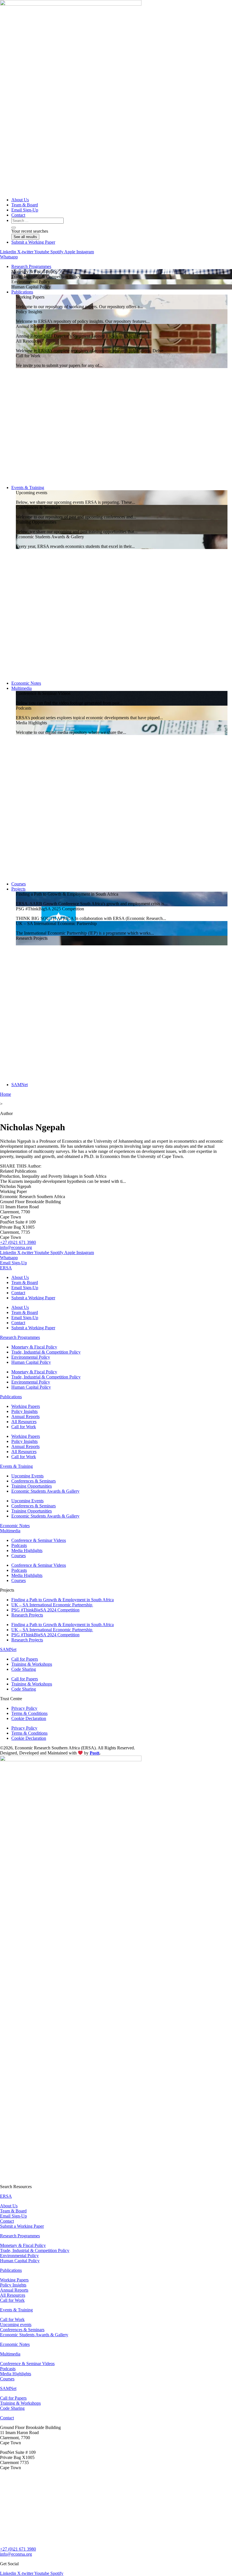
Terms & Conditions (29, 1713)
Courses (19, 1556)
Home (6, 1094)
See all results (25, 237)
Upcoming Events (27, 1476)
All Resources (24, 1422)
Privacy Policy (24, 1708)
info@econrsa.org (16, 1247)
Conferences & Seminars (34, 1481)
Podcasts (19, 1545)
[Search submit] (14, 228)
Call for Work (24, 1427)
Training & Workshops (32, 1664)
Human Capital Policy (31, 1362)
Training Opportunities (32, 1486)
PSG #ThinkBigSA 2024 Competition (45, 1610)
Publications (11, 1397)
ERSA (6, 1268)
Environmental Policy (31, 1357)
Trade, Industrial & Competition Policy (46, 1352)
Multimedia (10, 1531)
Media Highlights (27, 1550)
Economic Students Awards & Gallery (45, 1491)
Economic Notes (15, 1526)
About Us (20, 1277)
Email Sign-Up (25, 1288)
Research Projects (27, 1615)
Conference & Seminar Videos (39, 1540)
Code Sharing (24, 1669)
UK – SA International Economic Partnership (52, 1605)
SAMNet (8, 1649)
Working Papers (26, 1406)
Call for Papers (25, 1659)
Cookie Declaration (29, 1718)
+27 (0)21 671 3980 (18, 1242)
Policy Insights (24, 1411)
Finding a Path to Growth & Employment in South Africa (63, 1600)
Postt (94, 1753)
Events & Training (16, 1466)
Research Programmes (20, 1337)
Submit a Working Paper (33, 1298)
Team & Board (25, 1282)
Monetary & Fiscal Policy (34, 1347)
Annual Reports (25, 1416)
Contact (18, 1293)
